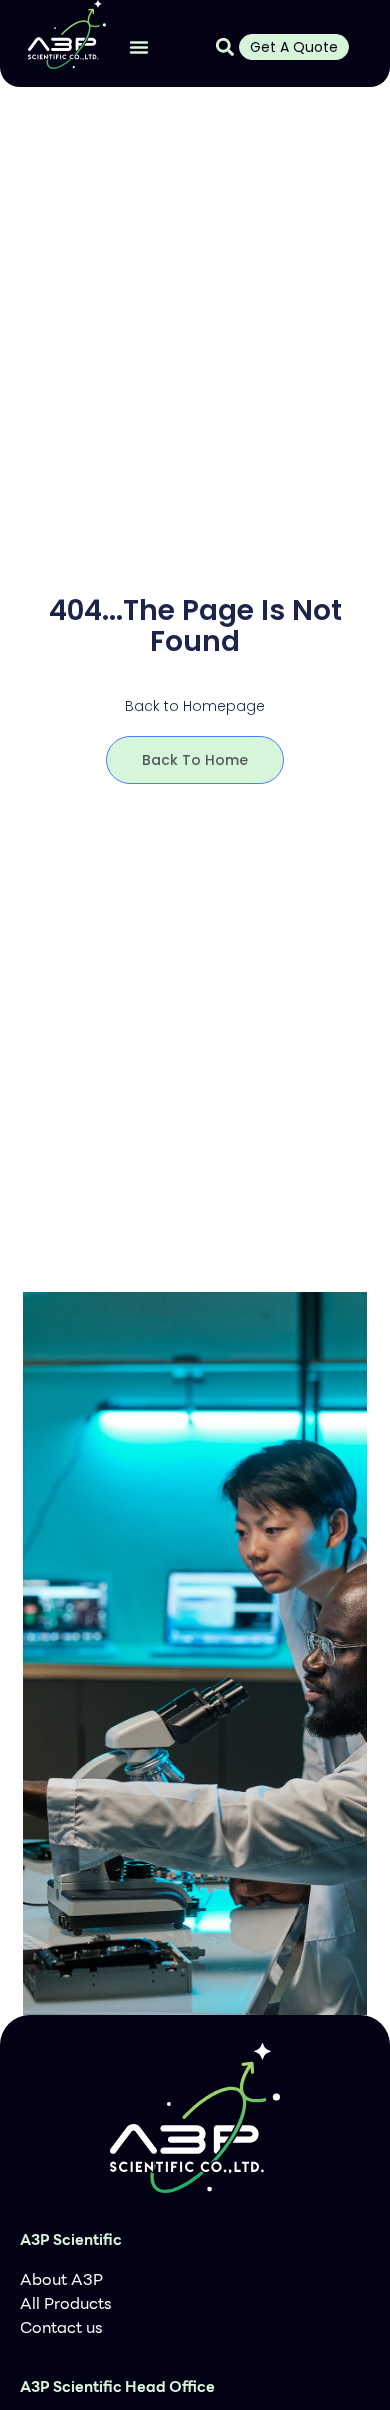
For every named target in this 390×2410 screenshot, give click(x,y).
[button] (139, 47)
